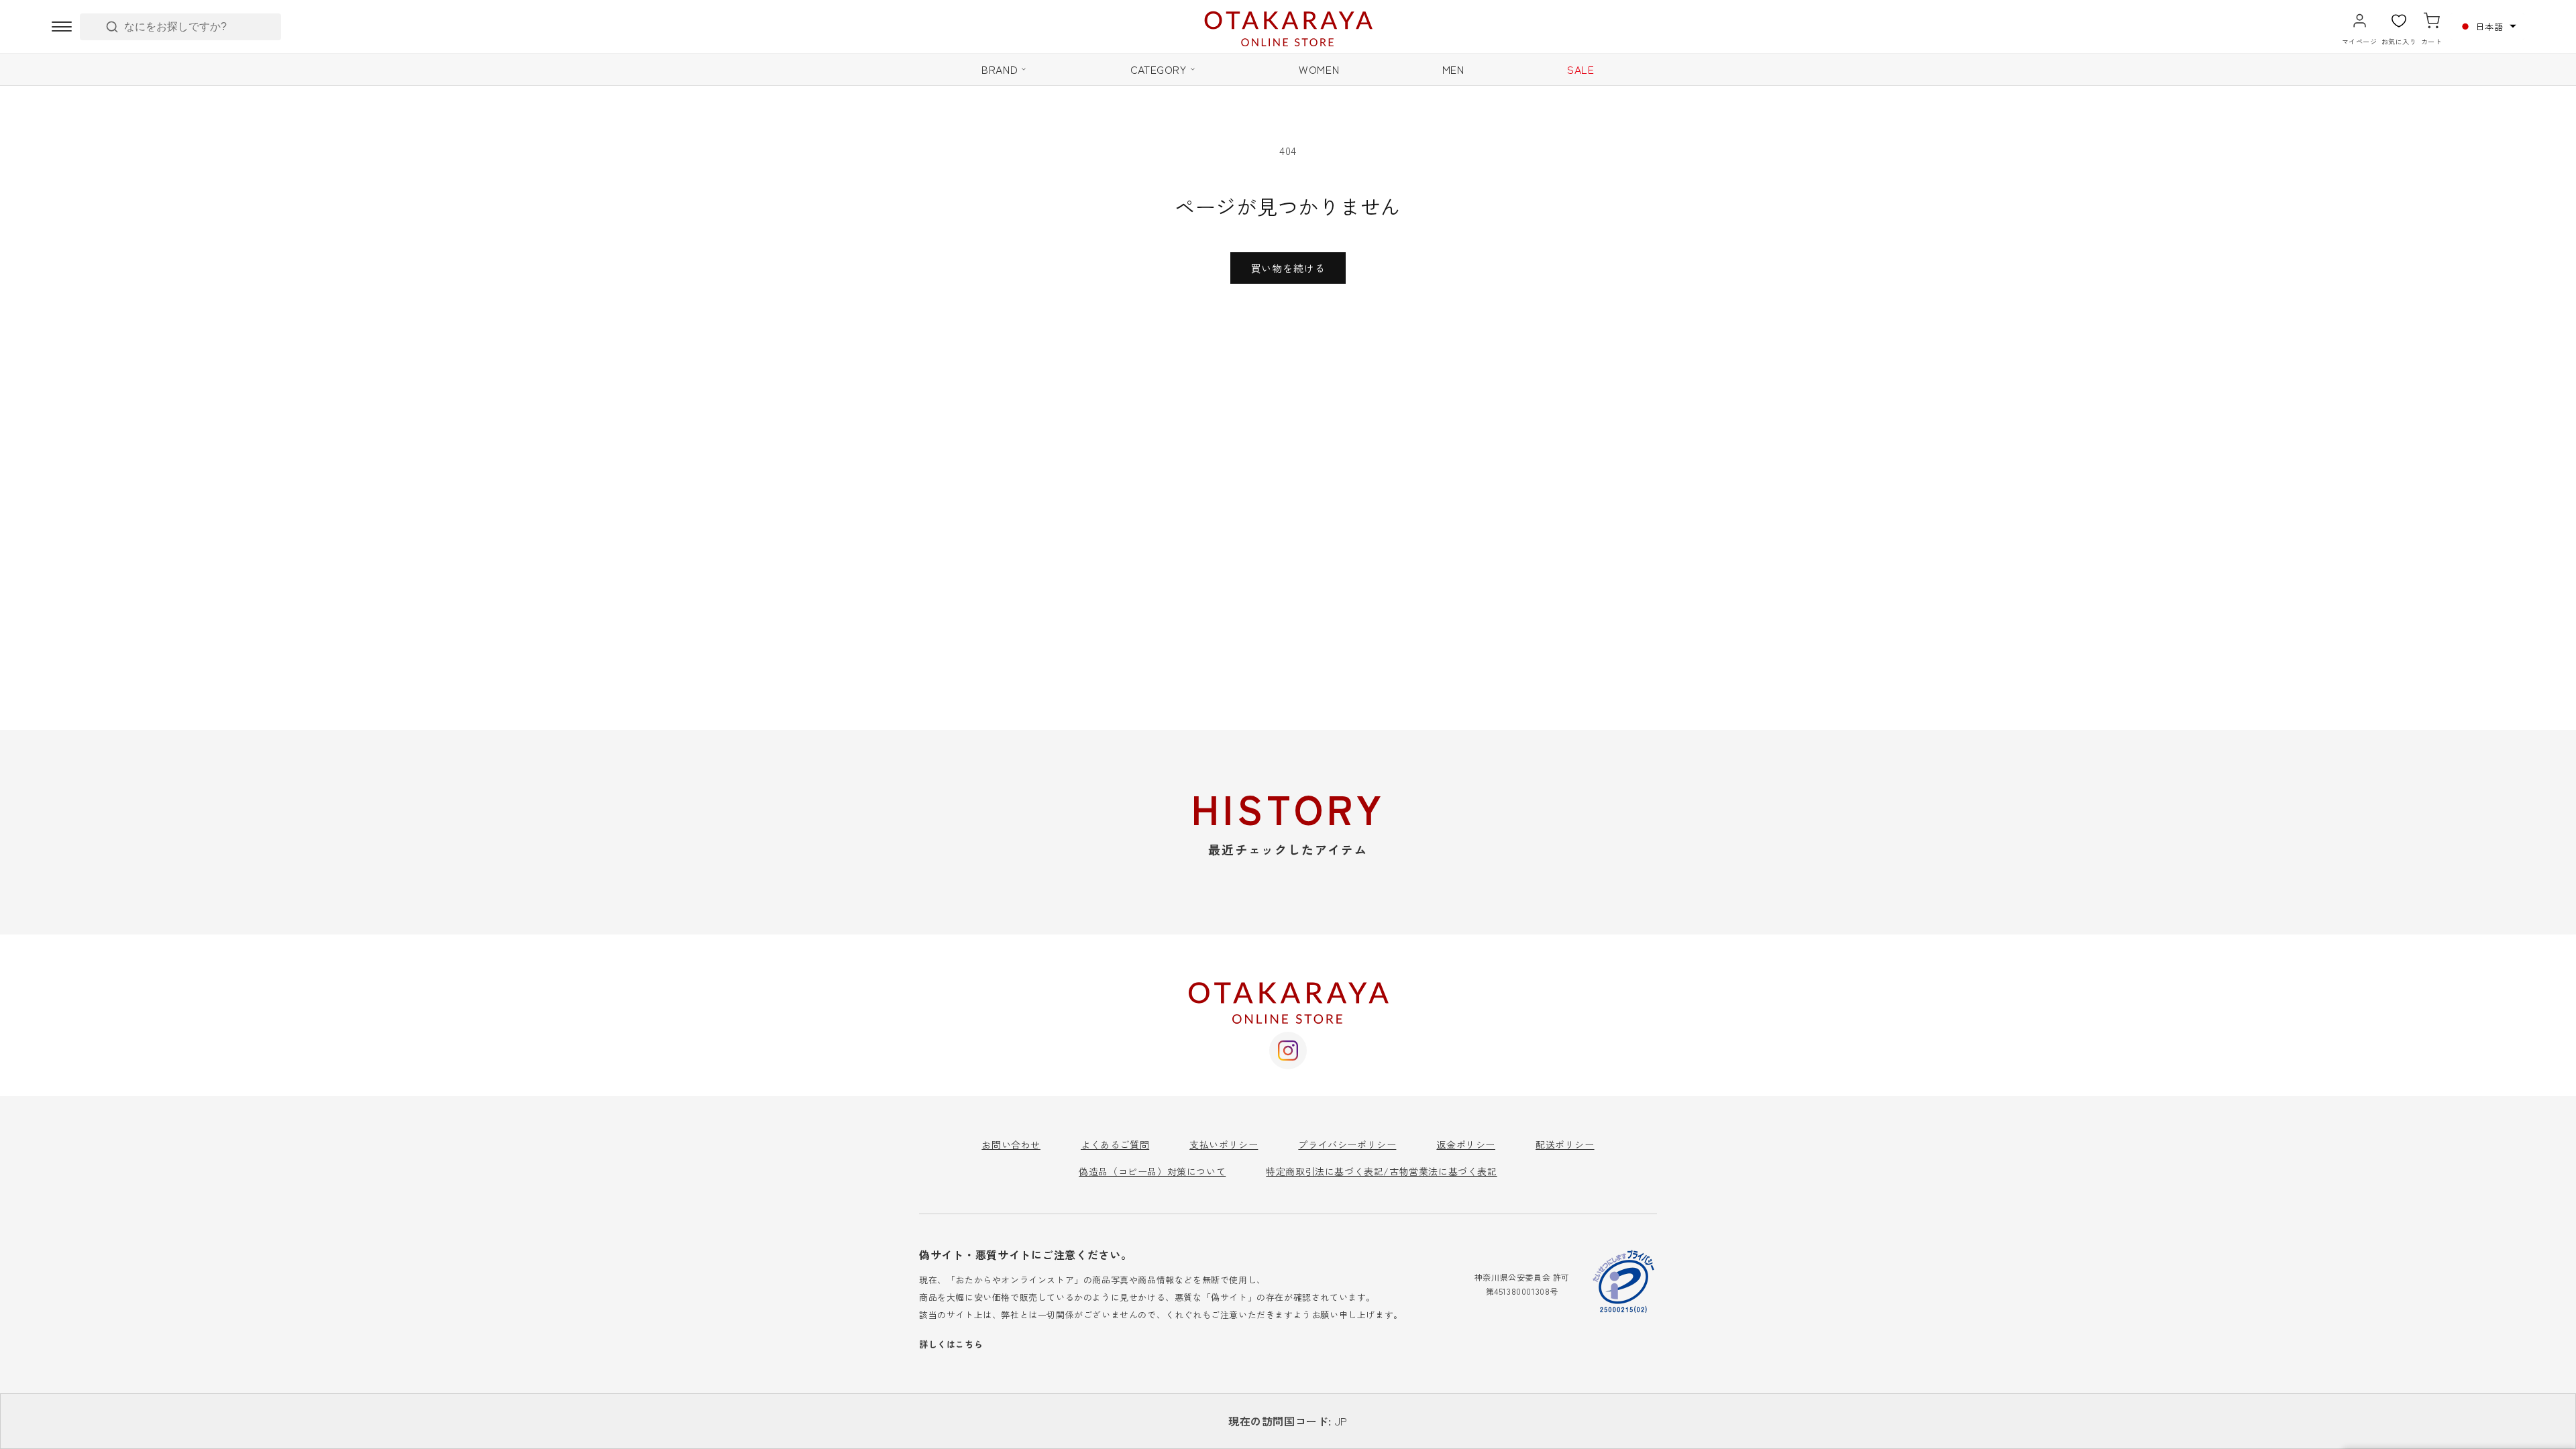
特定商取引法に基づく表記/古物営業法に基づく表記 (1381, 1171)
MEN (1453, 69)
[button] (2487, 26)
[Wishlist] (2399, 21)
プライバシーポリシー (1347, 1144)
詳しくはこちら (951, 1344)
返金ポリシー (1466, 1144)
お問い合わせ (1011, 1144)
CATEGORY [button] (1159, 69)
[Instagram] (1288, 1051)
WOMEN (1319, 69)
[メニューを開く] (62, 27)
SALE (1580, 69)
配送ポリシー (1565, 1144)
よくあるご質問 (1115, 1144)
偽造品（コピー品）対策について (1152, 1171)
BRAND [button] (1000, 69)
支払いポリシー (1224, 1144)
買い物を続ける (1288, 268)
